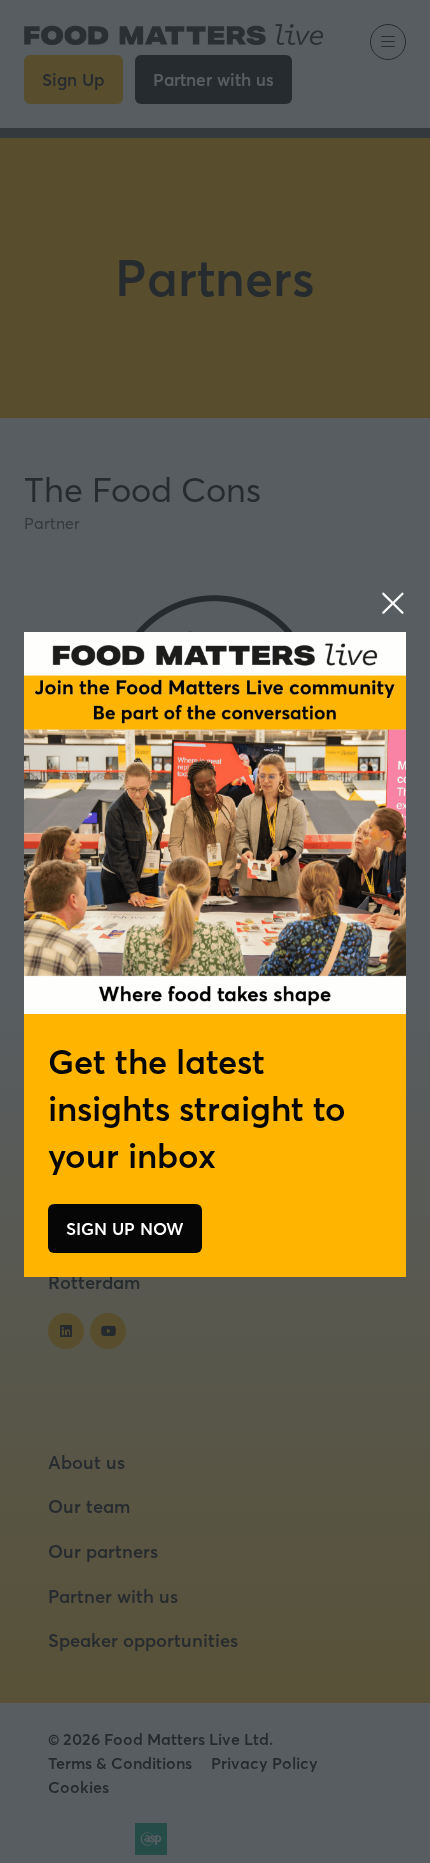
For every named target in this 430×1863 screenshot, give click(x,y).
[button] (393, 603)
